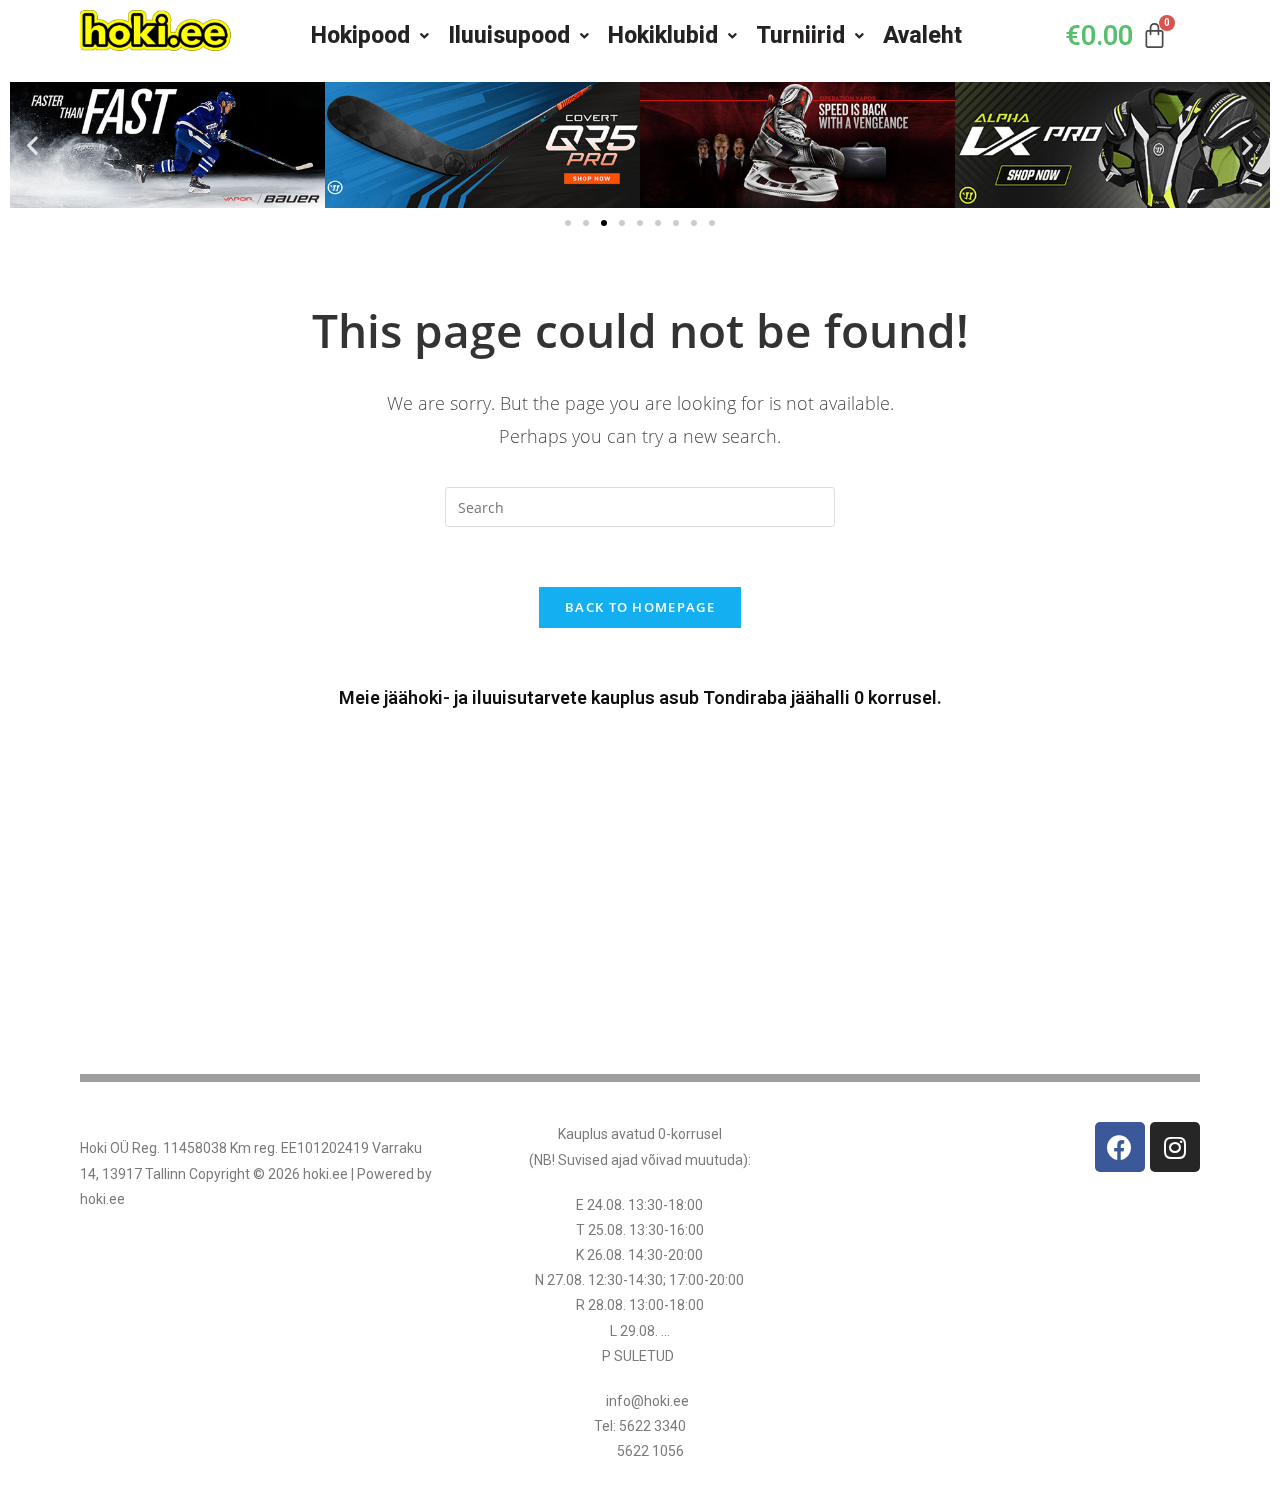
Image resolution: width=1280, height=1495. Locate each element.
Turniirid (800, 35)
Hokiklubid (663, 35)
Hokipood (360, 35)
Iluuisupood (509, 35)
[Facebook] (1120, 1147)
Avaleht (922, 35)
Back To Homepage (640, 607)
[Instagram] (1175, 1147)
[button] (32, 145)
